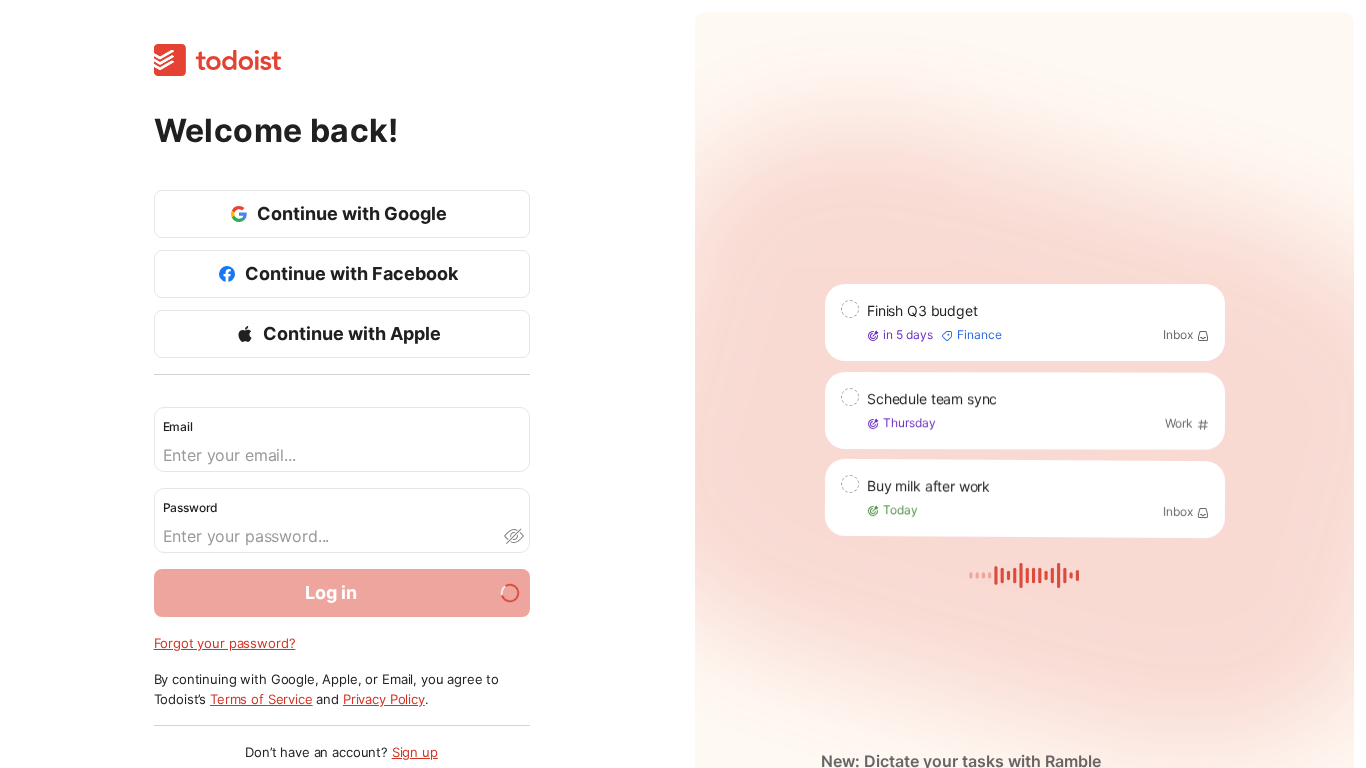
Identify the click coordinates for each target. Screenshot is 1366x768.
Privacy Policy (384, 699)
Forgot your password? (225, 643)
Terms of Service (261, 699)
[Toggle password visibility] (513, 536)
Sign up (415, 752)
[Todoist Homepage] (217, 61)
